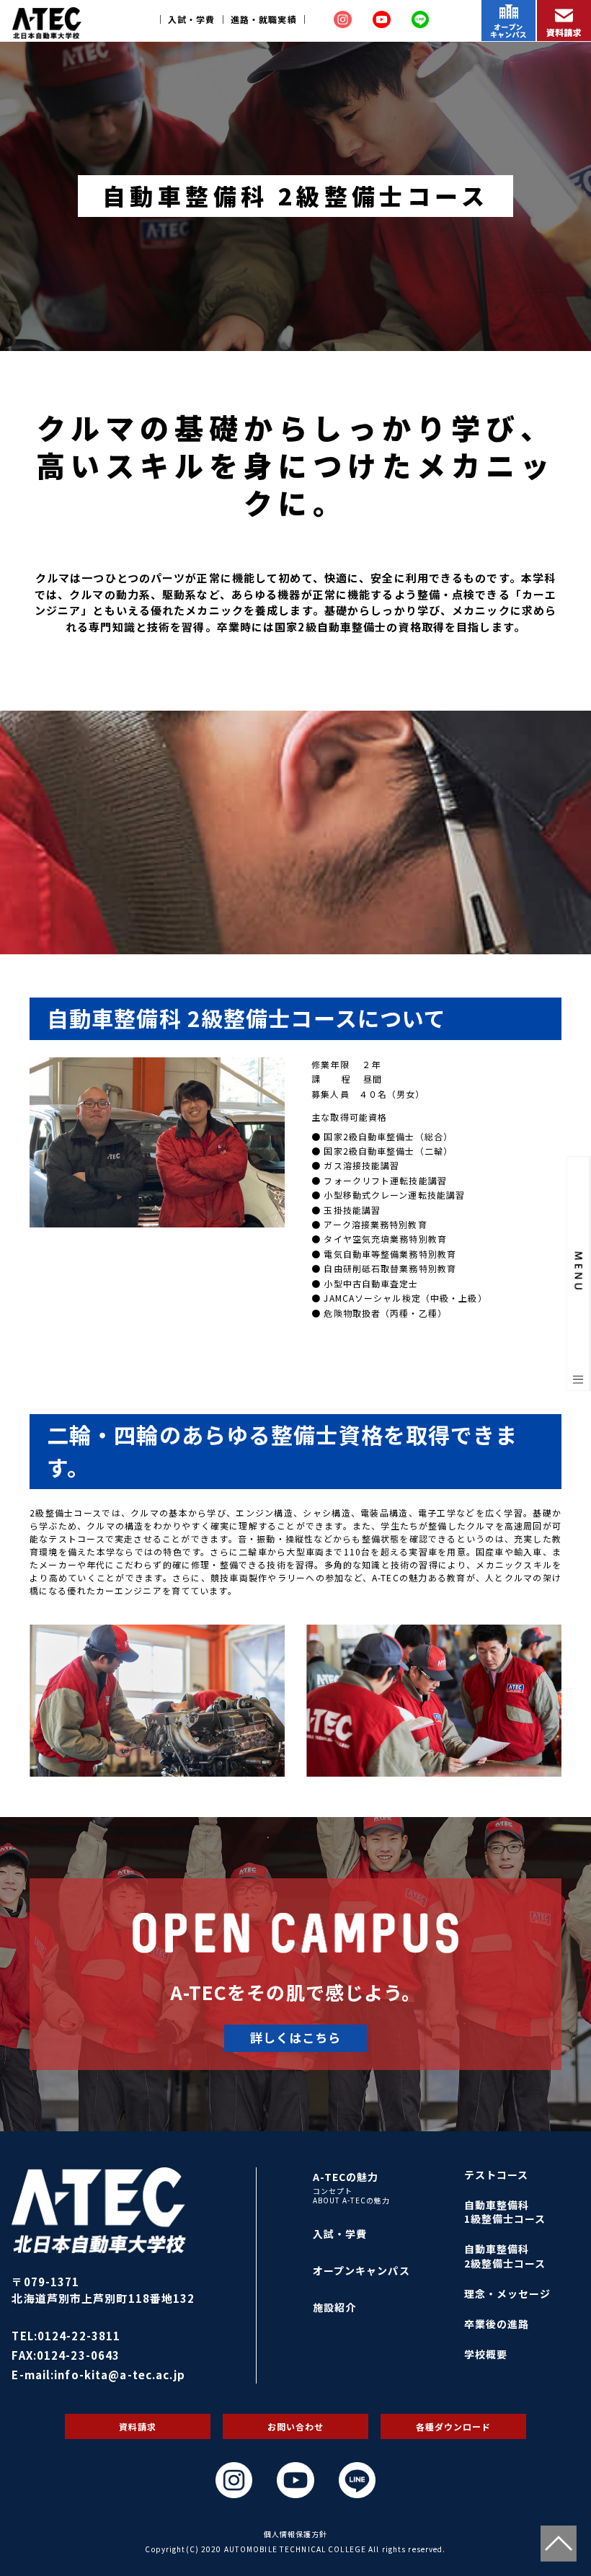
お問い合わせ (296, 2426)
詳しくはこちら (296, 2037)
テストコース (497, 2175)
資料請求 (138, 2426)
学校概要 (486, 2354)
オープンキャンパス (361, 2270)
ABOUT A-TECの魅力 (352, 2200)
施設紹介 (334, 2307)
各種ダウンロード (454, 2426)
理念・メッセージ (508, 2293)
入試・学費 (192, 19)
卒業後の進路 (497, 2324)
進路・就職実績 (264, 19)
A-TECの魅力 (346, 2177)
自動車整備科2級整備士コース (505, 2256)
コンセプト (333, 2191)
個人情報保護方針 (296, 2534)
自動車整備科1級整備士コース (505, 2212)
